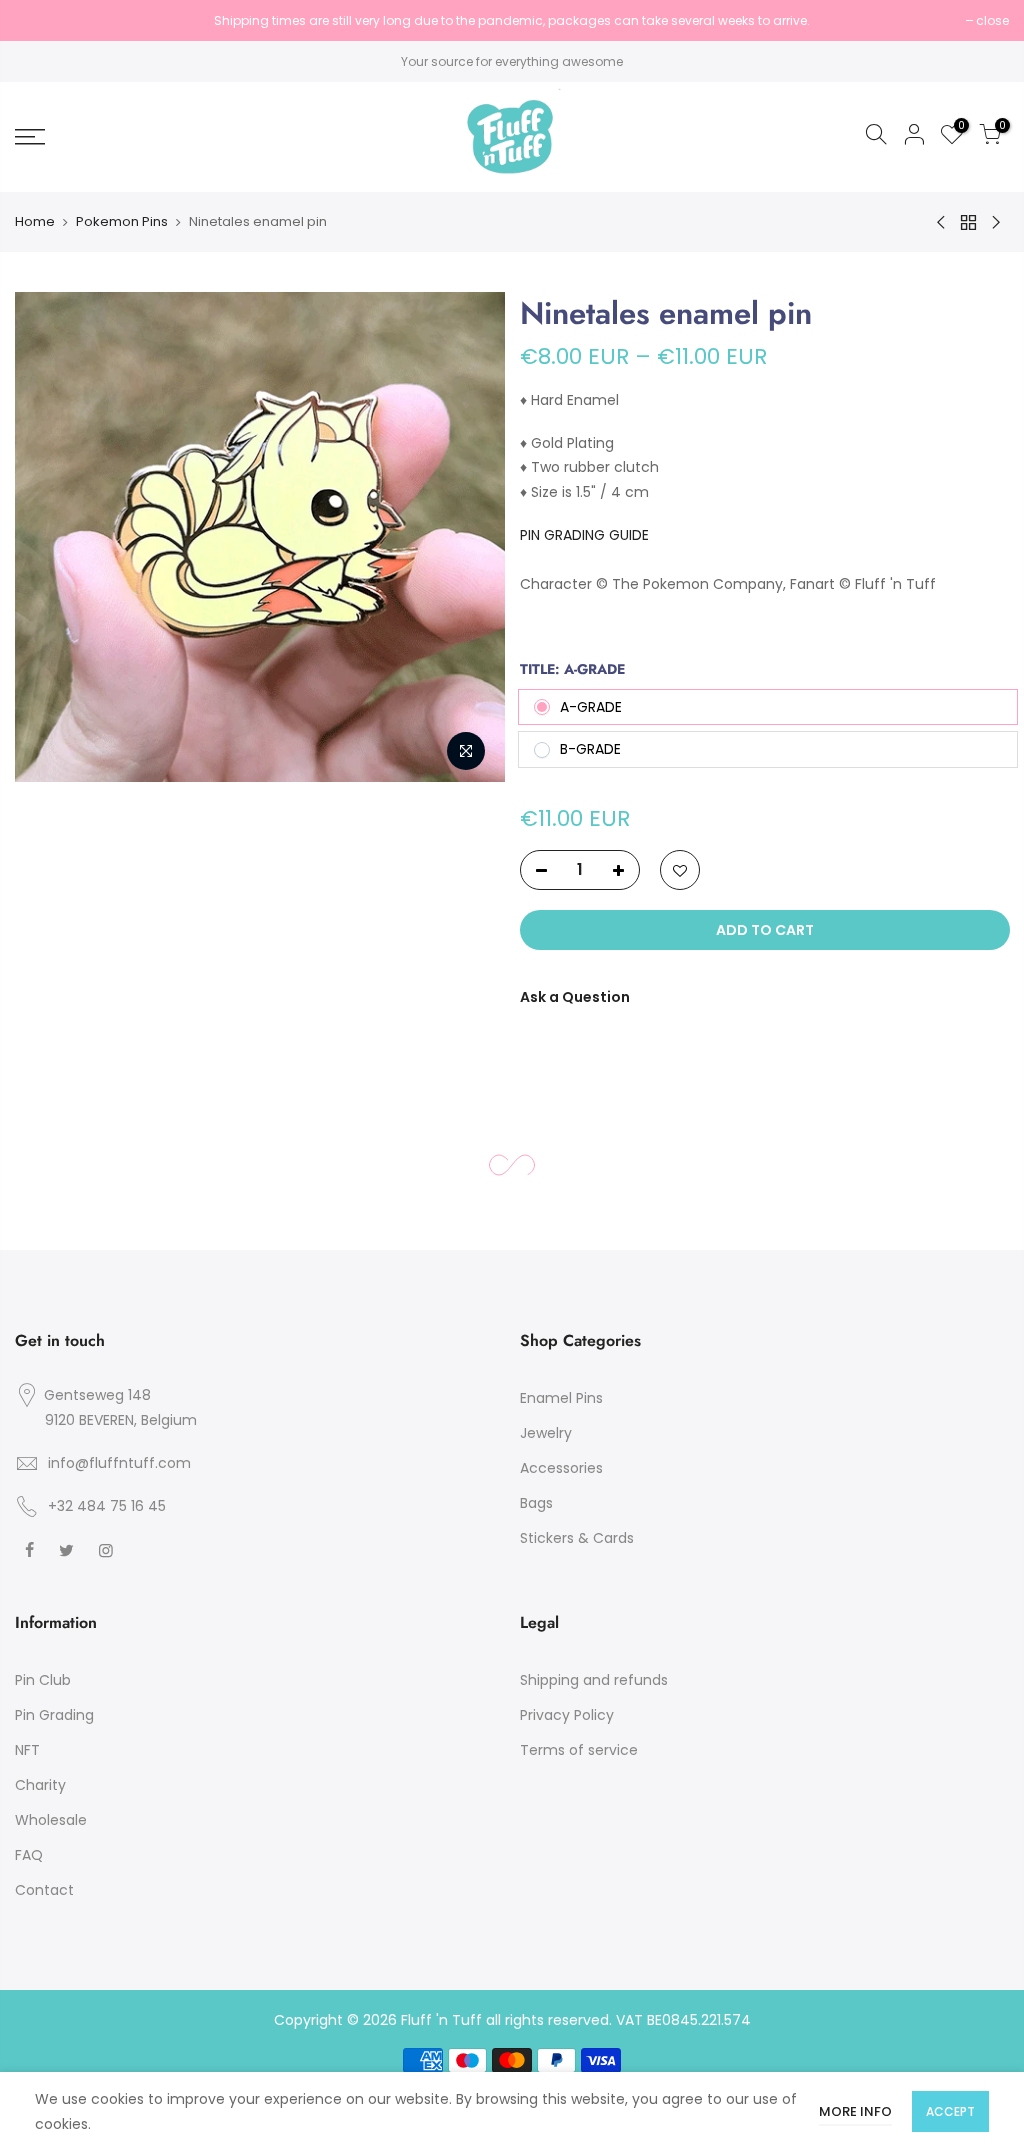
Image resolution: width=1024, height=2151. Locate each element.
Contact (44, 1890)
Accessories (561, 1468)
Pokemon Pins (122, 221)
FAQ (29, 1855)
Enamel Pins (561, 1398)
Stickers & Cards (577, 1538)
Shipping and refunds (594, 1680)
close (41, 20)
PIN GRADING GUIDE (584, 535)
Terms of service (579, 1750)
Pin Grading (54, 1715)
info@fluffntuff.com (119, 1463)
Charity (40, 1785)
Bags (536, 1503)
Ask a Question (575, 997)
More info (855, 2111)
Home (35, 221)
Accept (950, 2111)
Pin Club (43, 1680)
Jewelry (546, 1433)
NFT (27, 1750)
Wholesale (51, 1820)
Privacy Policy (567, 1715)
